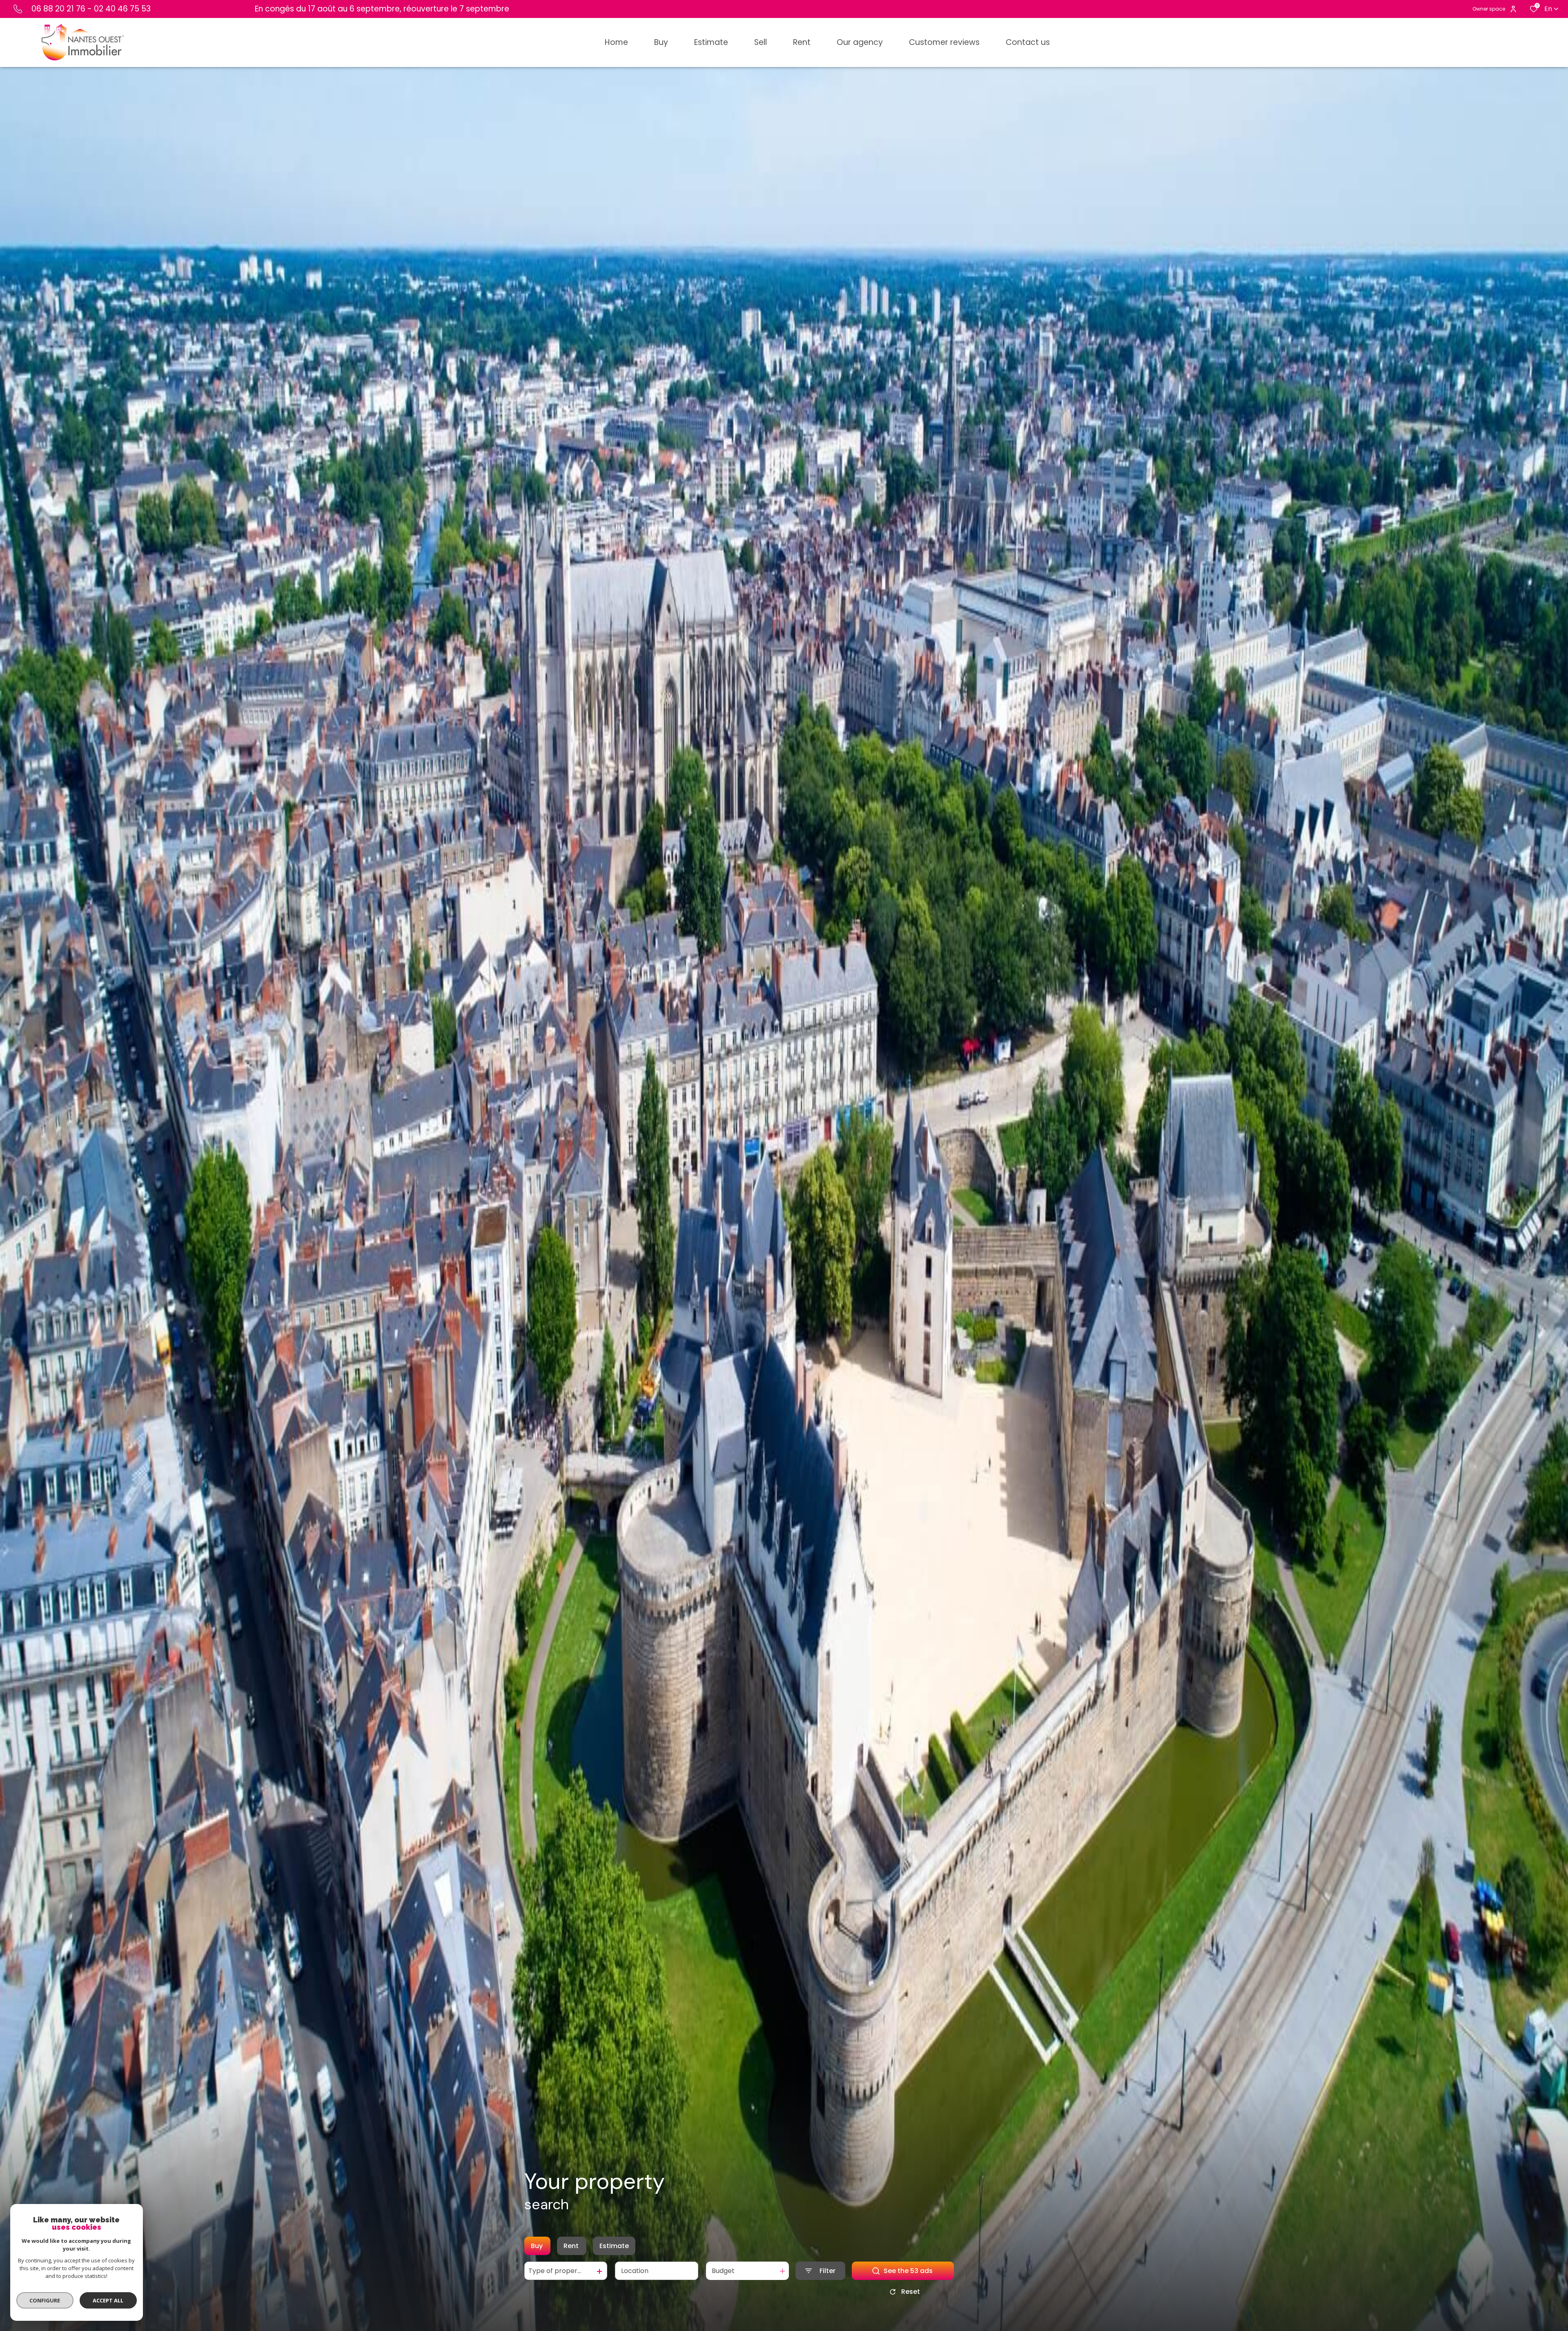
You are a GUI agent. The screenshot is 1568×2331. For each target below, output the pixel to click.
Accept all (108, 2300)
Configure (45, 2300)
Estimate (614, 2246)
